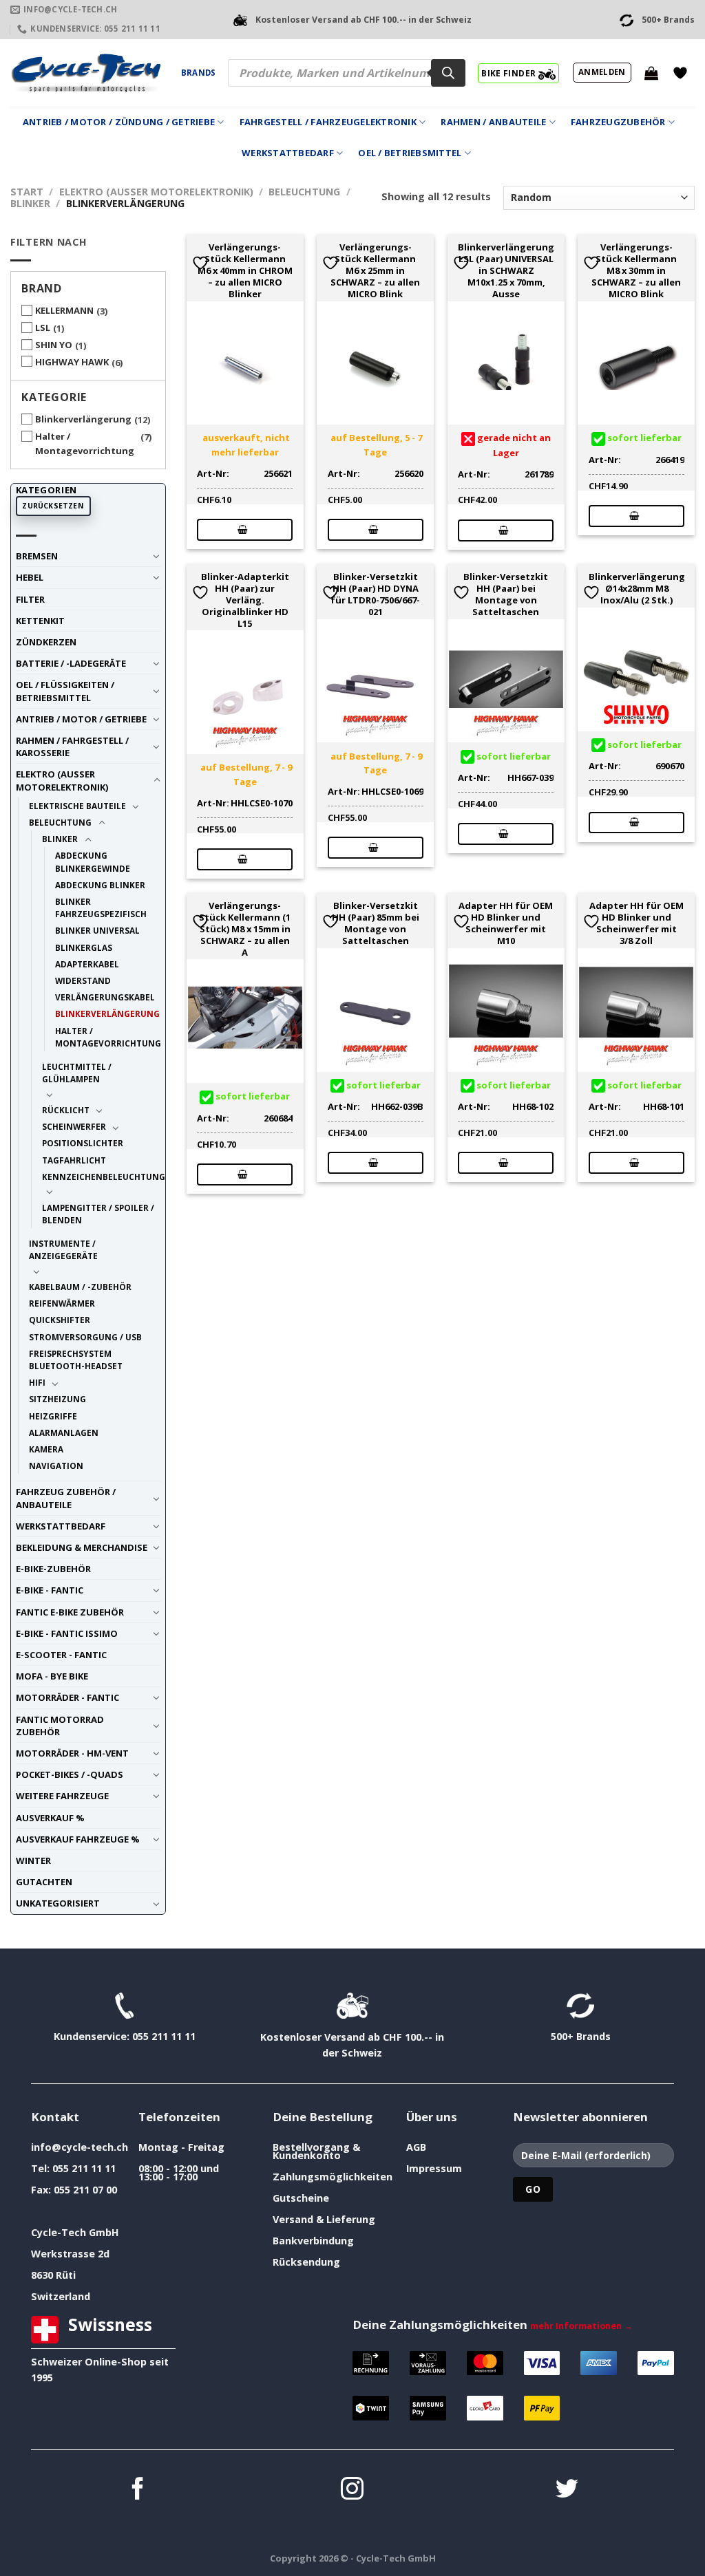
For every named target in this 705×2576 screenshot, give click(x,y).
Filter (30, 599)
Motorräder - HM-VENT (72, 1753)
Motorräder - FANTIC (67, 1697)
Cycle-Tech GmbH (75, 2232)
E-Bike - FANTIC (50, 1590)
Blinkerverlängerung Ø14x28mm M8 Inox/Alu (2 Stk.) (637, 588)
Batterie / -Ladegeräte (71, 663)
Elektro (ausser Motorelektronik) (156, 192)
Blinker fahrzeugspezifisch (101, 908)
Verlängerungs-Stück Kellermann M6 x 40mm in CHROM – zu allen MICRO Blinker (245, 270)
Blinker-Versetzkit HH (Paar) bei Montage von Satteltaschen (506, 594)
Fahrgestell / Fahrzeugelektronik (328, 122)
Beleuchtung (304, 192)
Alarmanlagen (64, 1432)
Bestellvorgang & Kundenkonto (316, 2151)
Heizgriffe (53, 1416)
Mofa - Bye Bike (52, 1676)
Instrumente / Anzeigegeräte (63, 1249)
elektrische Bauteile (77, 806)
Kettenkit (40, 621)
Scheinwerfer (74, 1126)
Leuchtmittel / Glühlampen (77, 1073)
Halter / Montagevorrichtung (85, 443)
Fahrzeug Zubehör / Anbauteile (66, 1498)
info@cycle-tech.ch (80, 2147)
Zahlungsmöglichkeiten (333, 2177)
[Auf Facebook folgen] (138, 2490)
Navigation (56, 1466)
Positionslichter (83, 1143)
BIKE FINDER (509, 73)
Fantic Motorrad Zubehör (60, 1726)
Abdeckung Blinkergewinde (93, 861)
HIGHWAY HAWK (72, 362)
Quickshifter (60, 1320)
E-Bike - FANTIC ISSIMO (67, 1633)
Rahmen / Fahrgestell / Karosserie (72, 747)
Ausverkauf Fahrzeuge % (78, 1839)
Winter (33, 1860)
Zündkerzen (46, 642)
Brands (198, 73)
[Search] (448, 73)
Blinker (30, 203)
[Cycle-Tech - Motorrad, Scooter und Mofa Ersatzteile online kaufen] (85, 73)
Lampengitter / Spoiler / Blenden (98, 1214)
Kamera (46, 1449)
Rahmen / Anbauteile (493, 122)
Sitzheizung (57, 1399)
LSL (43, 328)
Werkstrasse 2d (70, 2254)
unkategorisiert (58, 1903)
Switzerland (61, 2296)
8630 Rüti (53, 2275)
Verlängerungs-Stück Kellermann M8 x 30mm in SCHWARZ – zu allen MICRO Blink (636, 270)
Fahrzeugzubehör (618, 122)
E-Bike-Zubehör (53, 1569)
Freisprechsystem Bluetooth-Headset (76, 1360)
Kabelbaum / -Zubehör (80, 1287)
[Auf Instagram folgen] (352, 2490)
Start (27, 192)
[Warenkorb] (651, 73)
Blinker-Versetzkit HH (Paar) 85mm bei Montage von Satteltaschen (376, 923)
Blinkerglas (84, 947)
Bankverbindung (313, 2241)
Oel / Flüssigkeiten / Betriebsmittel (65, 691)
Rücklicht (66, 1110)
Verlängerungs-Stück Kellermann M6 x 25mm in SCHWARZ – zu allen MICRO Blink (375, 270)
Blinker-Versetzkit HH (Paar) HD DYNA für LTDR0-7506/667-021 (375, 594)
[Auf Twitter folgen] (567, 2490)
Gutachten (44, 1882)
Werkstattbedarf (288, 153)
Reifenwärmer (62, 1303)
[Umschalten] (157, 556)
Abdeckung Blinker (100, 885)
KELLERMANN (64, 310)
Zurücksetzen (53, 506)
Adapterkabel (87, 964)
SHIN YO (54, 345)
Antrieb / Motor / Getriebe (81, 719)
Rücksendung (306, 2262)
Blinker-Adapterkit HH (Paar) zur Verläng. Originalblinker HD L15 (245, 600)
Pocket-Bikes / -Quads (70, 1774)
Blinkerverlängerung (83, 419)
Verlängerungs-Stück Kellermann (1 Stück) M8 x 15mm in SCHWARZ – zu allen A (245, 929)
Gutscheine (301, 2198)
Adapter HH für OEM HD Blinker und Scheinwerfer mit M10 (506, 923)
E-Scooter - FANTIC (61, 1655)
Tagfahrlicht (74, 1160)
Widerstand (83, 980)
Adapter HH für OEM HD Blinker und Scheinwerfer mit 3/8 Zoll (636, 923)
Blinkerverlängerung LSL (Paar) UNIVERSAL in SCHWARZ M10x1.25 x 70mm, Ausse (506, 270)
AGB (416, 2147)
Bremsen (37, 556)
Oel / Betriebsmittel (410, 153)
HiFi (37, 1382)
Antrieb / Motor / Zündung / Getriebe (119, 122)
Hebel (30, 577)
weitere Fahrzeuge (62, 1796)
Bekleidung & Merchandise (82, 1547)
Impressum (434, 2168)
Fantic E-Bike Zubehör (70, 1612)
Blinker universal (97, 930)
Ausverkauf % (50, 1818)
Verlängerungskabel (105, 997)
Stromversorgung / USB (85, 1337)
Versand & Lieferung (324, 2219)
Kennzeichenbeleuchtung (104, 1177)
